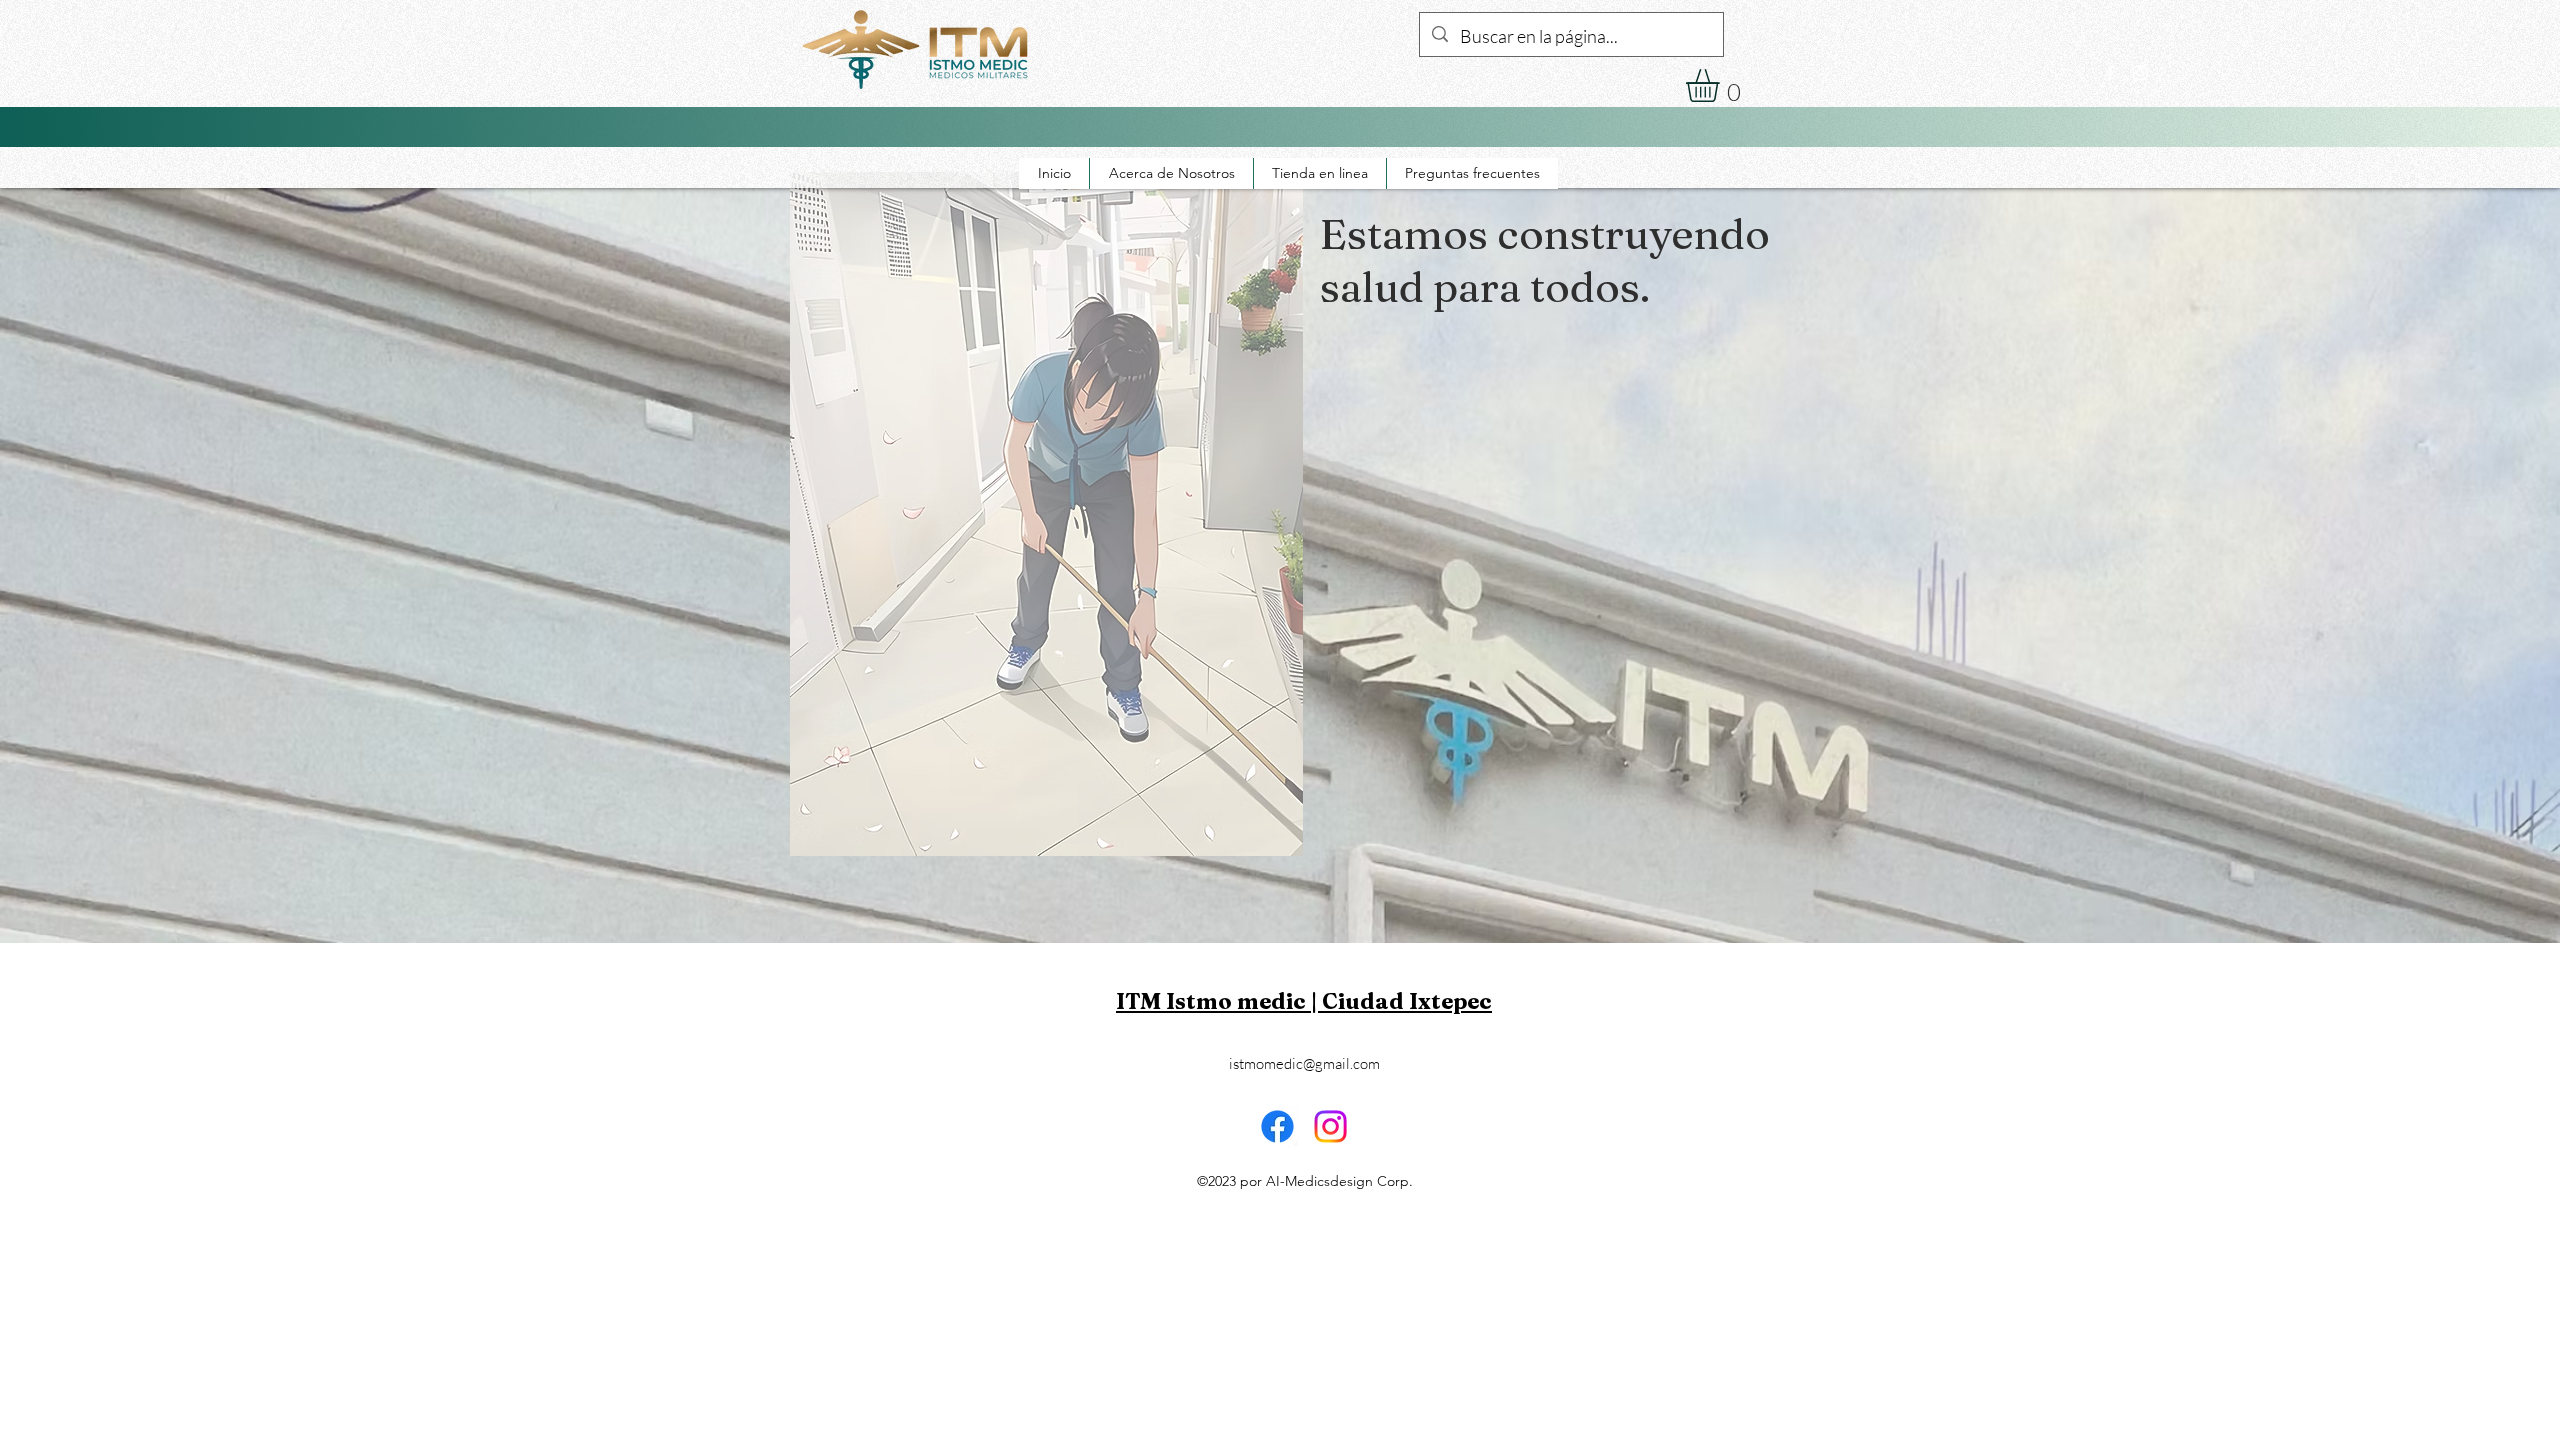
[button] (1722, 85)
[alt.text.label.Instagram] (2140, 73)
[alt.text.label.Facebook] (2110, 73)
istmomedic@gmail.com (1304, 1063)
